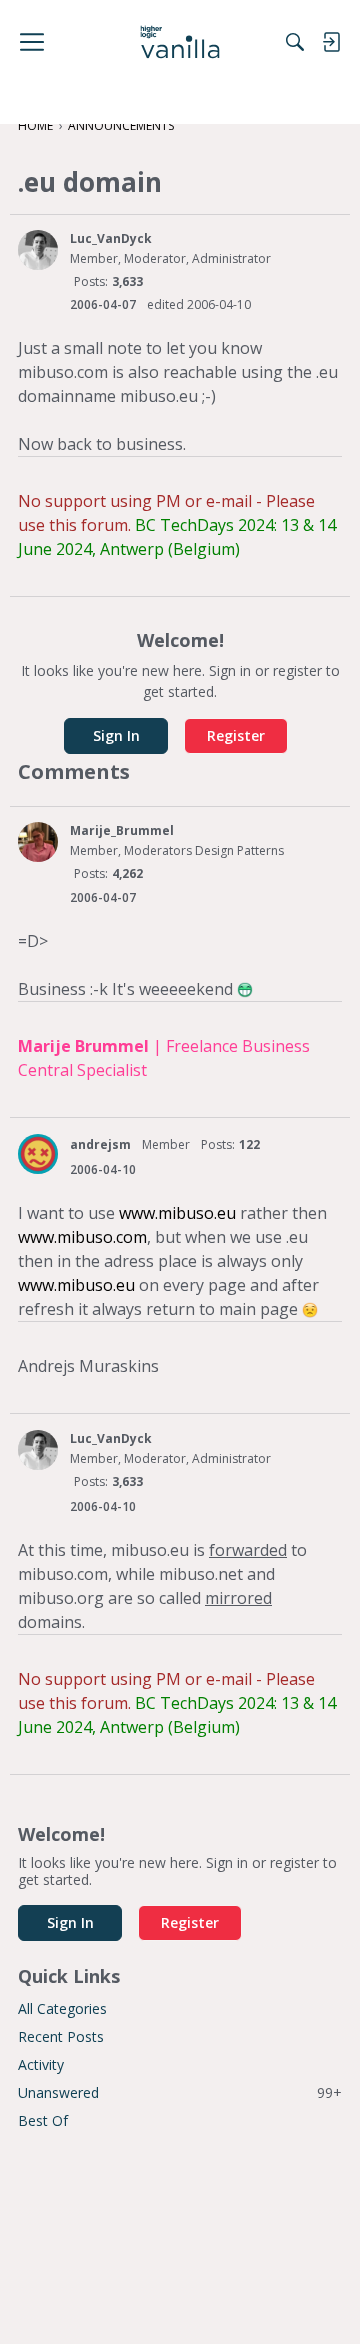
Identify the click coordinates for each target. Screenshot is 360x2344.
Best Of (43, 2120)
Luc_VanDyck (111, 238)
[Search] (295, 42)
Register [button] (236, 735)
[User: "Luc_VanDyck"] (38, 250)
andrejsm (100, 1144)
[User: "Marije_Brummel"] (38, 842)
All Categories (62, 2008)
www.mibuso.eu (177, 1213)
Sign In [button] (116, 735)
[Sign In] (331, 42)
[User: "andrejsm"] (38, 1154)
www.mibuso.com (82, 1237)
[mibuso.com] (180, 42)
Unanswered (180, 2092)
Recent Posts (61, 2036)
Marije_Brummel (122, 830)
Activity (41, 2064)
